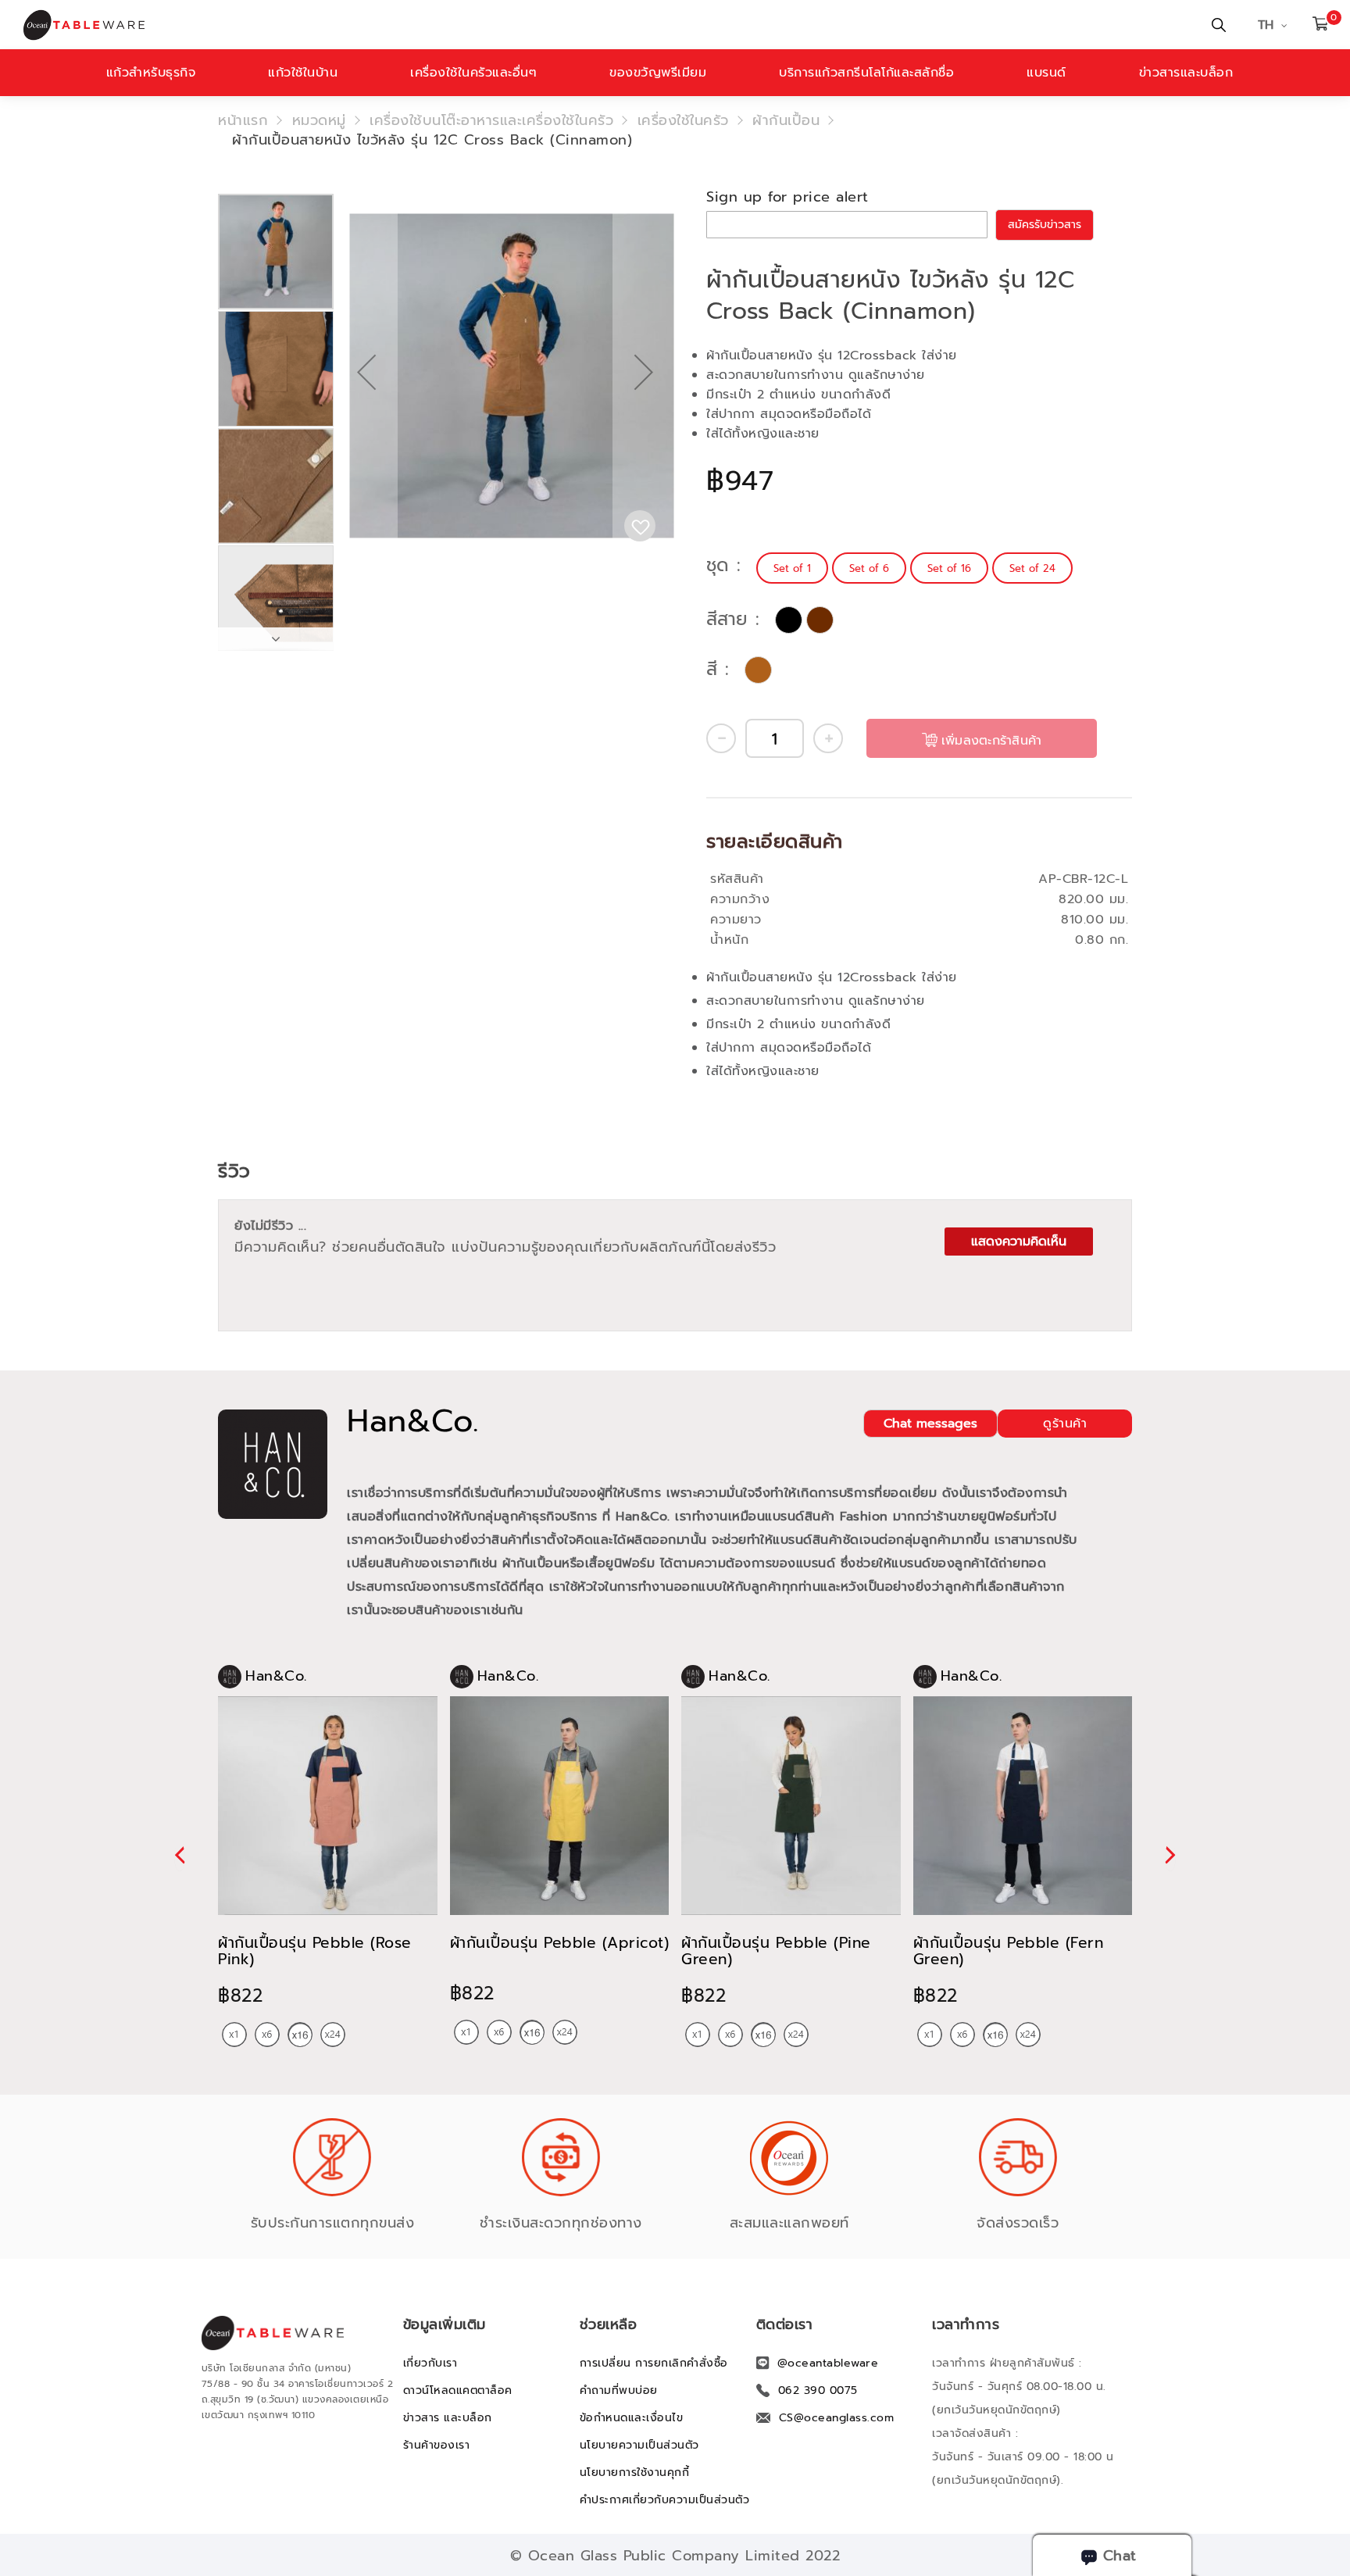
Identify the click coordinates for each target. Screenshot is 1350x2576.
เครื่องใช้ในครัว (683, 120)
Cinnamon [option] (758, 670)
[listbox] (916, 568)
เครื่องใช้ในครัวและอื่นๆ (473, 73)
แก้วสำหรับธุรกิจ (151, 73)
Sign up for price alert (787, 197)
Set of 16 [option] (949, 568)
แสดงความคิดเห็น (1019, 1242)
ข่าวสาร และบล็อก (448, 2418)
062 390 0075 (818, 2390)
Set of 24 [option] (1032, 568)
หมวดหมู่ (319, 120)
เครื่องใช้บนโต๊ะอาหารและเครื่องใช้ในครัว (491, 120)
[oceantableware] (454, 25)
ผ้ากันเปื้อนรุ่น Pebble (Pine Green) (776, 1951)
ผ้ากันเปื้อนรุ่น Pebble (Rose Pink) (315, 1951)
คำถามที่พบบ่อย (619, 2390)
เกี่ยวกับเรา (430, 2363)
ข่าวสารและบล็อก (1186, 73)
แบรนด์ (1046, 73)
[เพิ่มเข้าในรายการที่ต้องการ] (640, 526)
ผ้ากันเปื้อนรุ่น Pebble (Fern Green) (1009, 1951)
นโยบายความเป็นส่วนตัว (639, 2445)
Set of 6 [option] (869, 568)
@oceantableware (828, 2363)
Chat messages (930, 1424)
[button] (366, 422)
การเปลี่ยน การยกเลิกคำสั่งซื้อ (654, 2363)
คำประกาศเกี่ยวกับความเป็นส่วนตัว (665, 2500)
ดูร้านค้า (1065, 1424)
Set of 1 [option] (792, 568)
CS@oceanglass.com (837, 2418)
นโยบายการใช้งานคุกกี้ (635, 2472)
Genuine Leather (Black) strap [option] (789, 620)
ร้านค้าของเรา (437, 2445)
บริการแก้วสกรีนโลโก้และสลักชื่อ (866, 73)
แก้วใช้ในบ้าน (303, 73)
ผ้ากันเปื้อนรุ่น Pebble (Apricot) (560, 1943)
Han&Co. (413, 1421)
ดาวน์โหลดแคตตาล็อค (458, 2390)
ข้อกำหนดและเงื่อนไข (632, 2418)
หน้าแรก (243, 120)
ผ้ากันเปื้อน (786, 120)
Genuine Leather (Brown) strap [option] (820, 620)
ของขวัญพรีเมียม (658, 73)
